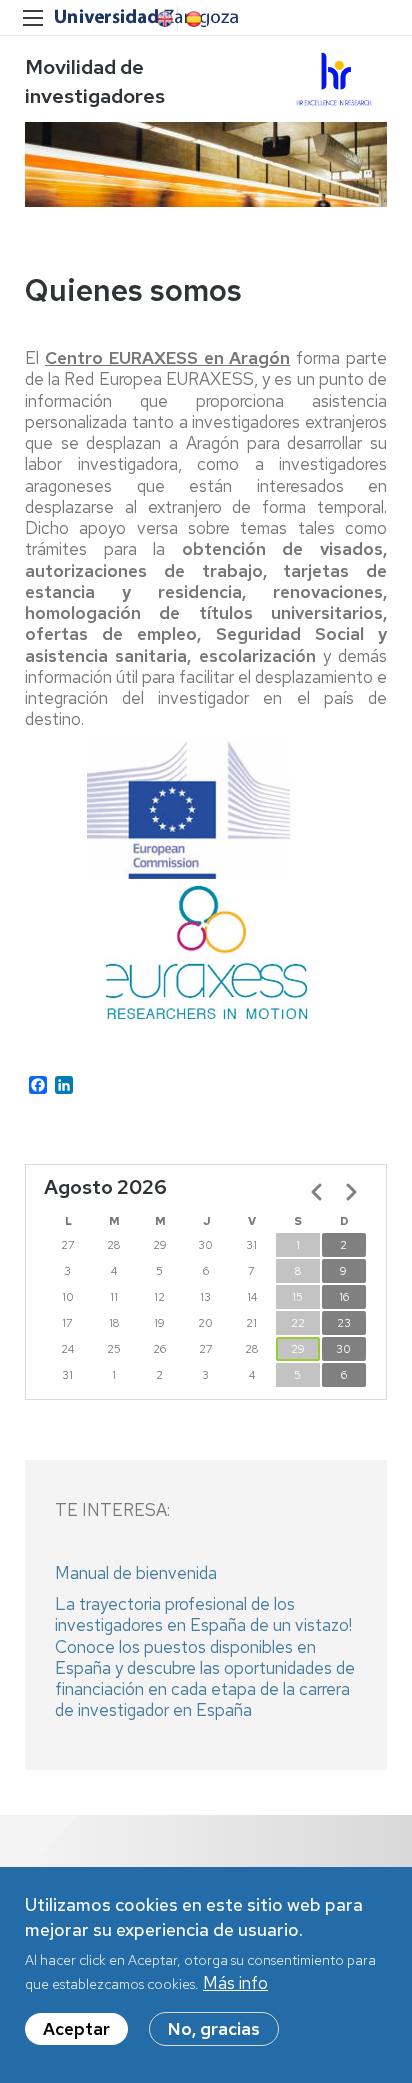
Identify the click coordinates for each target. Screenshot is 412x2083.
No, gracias (214, 2029)
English (163, 19)
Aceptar (76, 2029)
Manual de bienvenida (136, 1573)
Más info (235, 1983)
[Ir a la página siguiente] (351, 1192)
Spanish (192, 19)
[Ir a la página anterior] (317, 1192)
